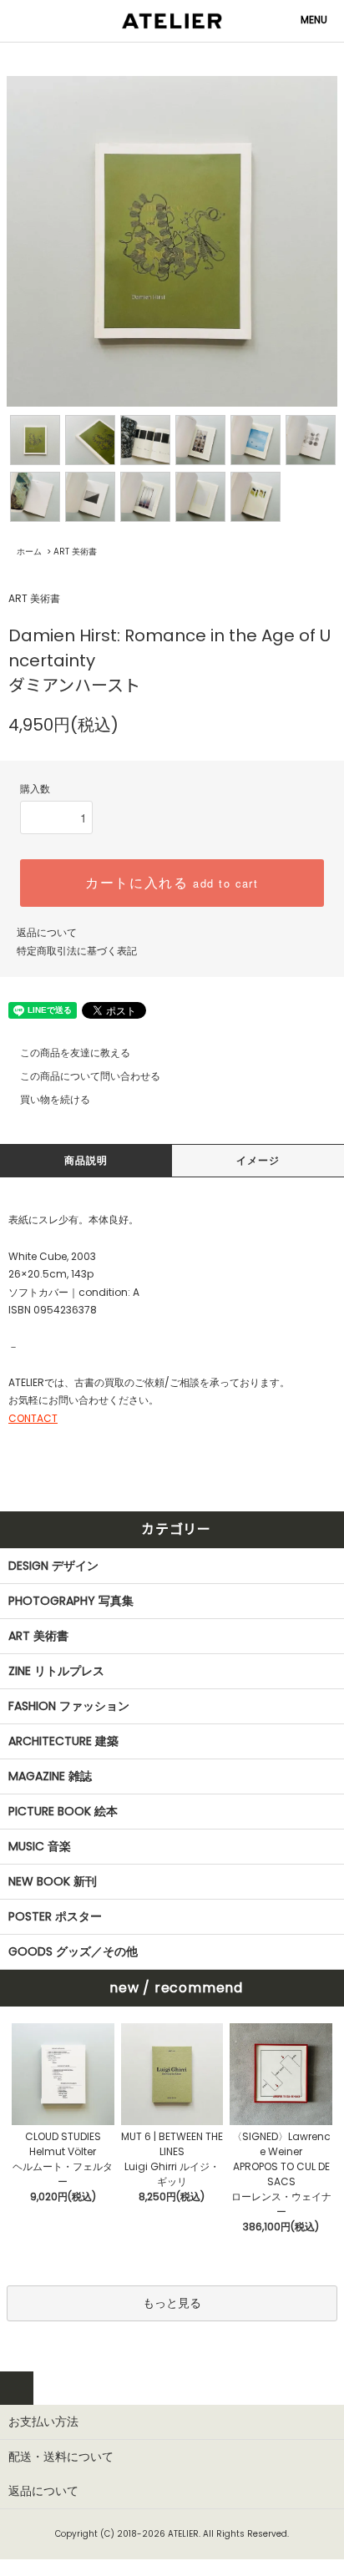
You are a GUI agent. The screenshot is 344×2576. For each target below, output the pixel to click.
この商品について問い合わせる (90, 1076)
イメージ (258, 1160)
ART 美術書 (75, 552)
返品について (47, 932)
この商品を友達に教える (75, 1053)
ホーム (29, 552)
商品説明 (86, 1160)
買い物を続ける (55, 1099)
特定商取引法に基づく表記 (77, 951)
